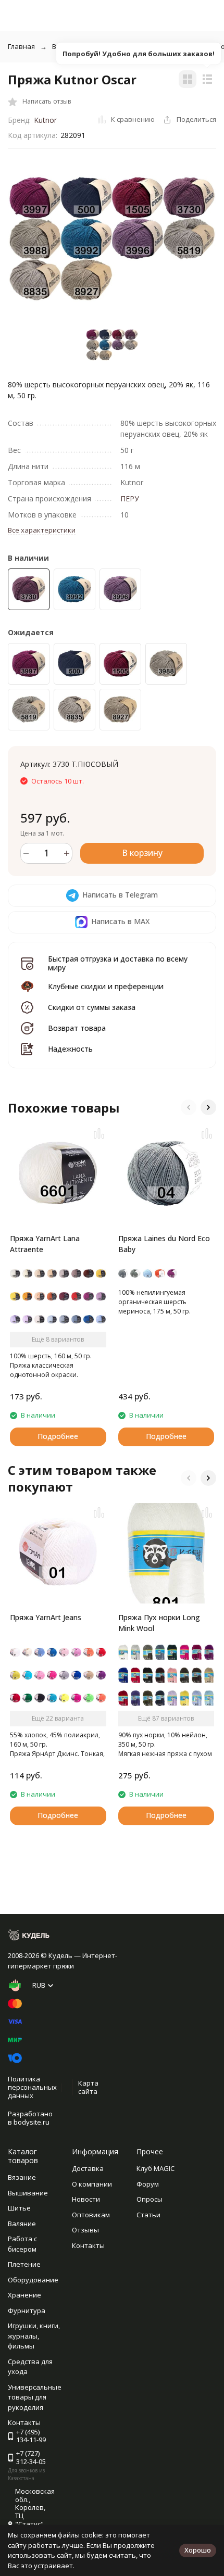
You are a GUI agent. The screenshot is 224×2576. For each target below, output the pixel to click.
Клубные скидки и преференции (106, 986)
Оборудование (33, 2280)
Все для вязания (79, 46)
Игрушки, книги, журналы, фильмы (34, 2336)
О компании (92, 2184)
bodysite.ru (32, 2122)
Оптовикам (91, 2215)
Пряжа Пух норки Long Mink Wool (159, 1623)
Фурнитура (27, 2310)
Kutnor (45, 120)
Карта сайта (88, 2087)
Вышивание (28, 2193)
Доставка (88, 2168)
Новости (86, 2199)
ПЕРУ (130, 498)
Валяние (22, 2224)
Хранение (24, 2295)
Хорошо (198, 2550)
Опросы (150, 2199)
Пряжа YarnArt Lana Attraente (45, 1244)
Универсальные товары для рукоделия (35, 2397)
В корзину (142, 853)
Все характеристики (42, 530)
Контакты (88, 2245)
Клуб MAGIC (155, 2168)
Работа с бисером (22, 2244)
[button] (189, 1107)
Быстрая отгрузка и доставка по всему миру (118, 963)
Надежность (70, 1049)
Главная (21, 46)
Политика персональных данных (32, 2087)
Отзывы (85, 2230)
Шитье (19, 2208)
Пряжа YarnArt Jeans (46, 1617)
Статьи (148, 2215)
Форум (148, 2184)
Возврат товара (77, 1028)
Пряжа (134, 46)
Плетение (24, 2264)
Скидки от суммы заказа (92, 1007)
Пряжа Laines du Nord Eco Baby (164, 1244)
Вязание (22, 2177)
